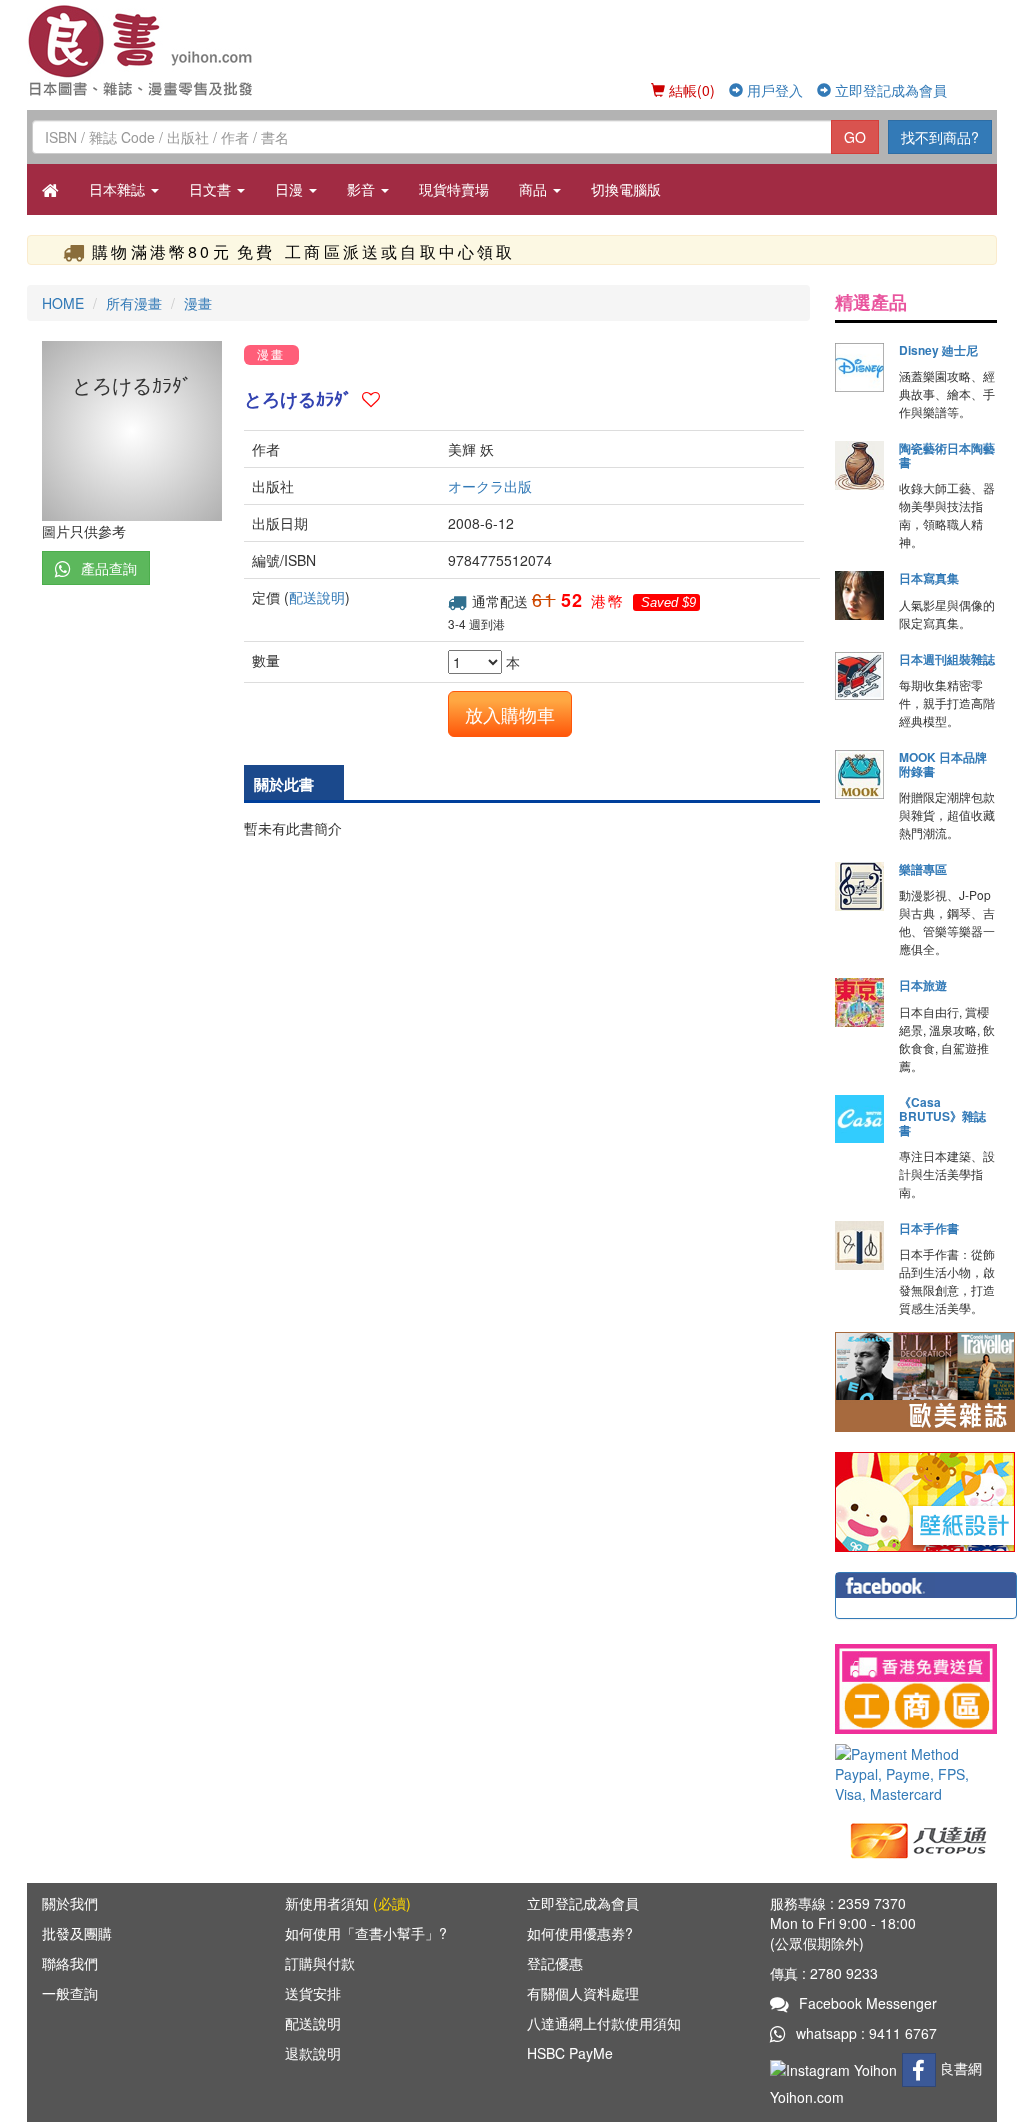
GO (855, 137)
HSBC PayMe (570, 2053)
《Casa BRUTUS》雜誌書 (942, 1116)
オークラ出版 (490, 486)
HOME (63, 303)
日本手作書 (929, 1228)
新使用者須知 (348, 1903)
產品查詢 (109, 568)
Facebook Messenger (868, 2003)
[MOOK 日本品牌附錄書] (859, 774)
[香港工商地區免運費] (916, 1689)
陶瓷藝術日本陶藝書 (947, 455)
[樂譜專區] (859, 886)
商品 (535, 189)
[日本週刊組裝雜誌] (859, 676)
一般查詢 (70, 1993)
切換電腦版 (626, 189)
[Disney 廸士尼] (859, 367)
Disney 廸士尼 (938, 350)
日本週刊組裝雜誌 (947, 659)
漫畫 (198, 303)
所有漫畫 (134, 303)
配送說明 (317, 597)
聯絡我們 (70, 1963)
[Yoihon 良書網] (144, 50)
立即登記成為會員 (889, 90)
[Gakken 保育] (925, 1500)
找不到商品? (940, 137)
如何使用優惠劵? (580, 1933)
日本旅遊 (923, 985)
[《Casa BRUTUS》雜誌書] (859, 1119)
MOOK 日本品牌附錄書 (943, 764)
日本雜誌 (119, 189)
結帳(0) (690, 90)
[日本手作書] (859, 1245)
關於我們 (70, 1903)
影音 (363, 189)
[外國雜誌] (925, 1380)
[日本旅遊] (859, 1002)
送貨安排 (313, 1993)
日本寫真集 (929, 578)
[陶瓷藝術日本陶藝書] (859, 465)
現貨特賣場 (454, 189)
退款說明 (313, 2053)
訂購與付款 (320, 1963)
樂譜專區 (923, 869)
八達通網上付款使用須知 (604, 2023)
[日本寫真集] (859, 595)
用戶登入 (773, 90)
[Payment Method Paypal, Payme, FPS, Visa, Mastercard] (916, 1774)
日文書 (212, 189)
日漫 (291, 189)
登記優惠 (555, 1963)
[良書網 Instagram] (836, 2068)
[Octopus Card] (919, 1839)
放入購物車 (510, 714)
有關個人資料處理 (583, 1993)
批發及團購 (77, 1933)
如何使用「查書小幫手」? (366, 1933)
